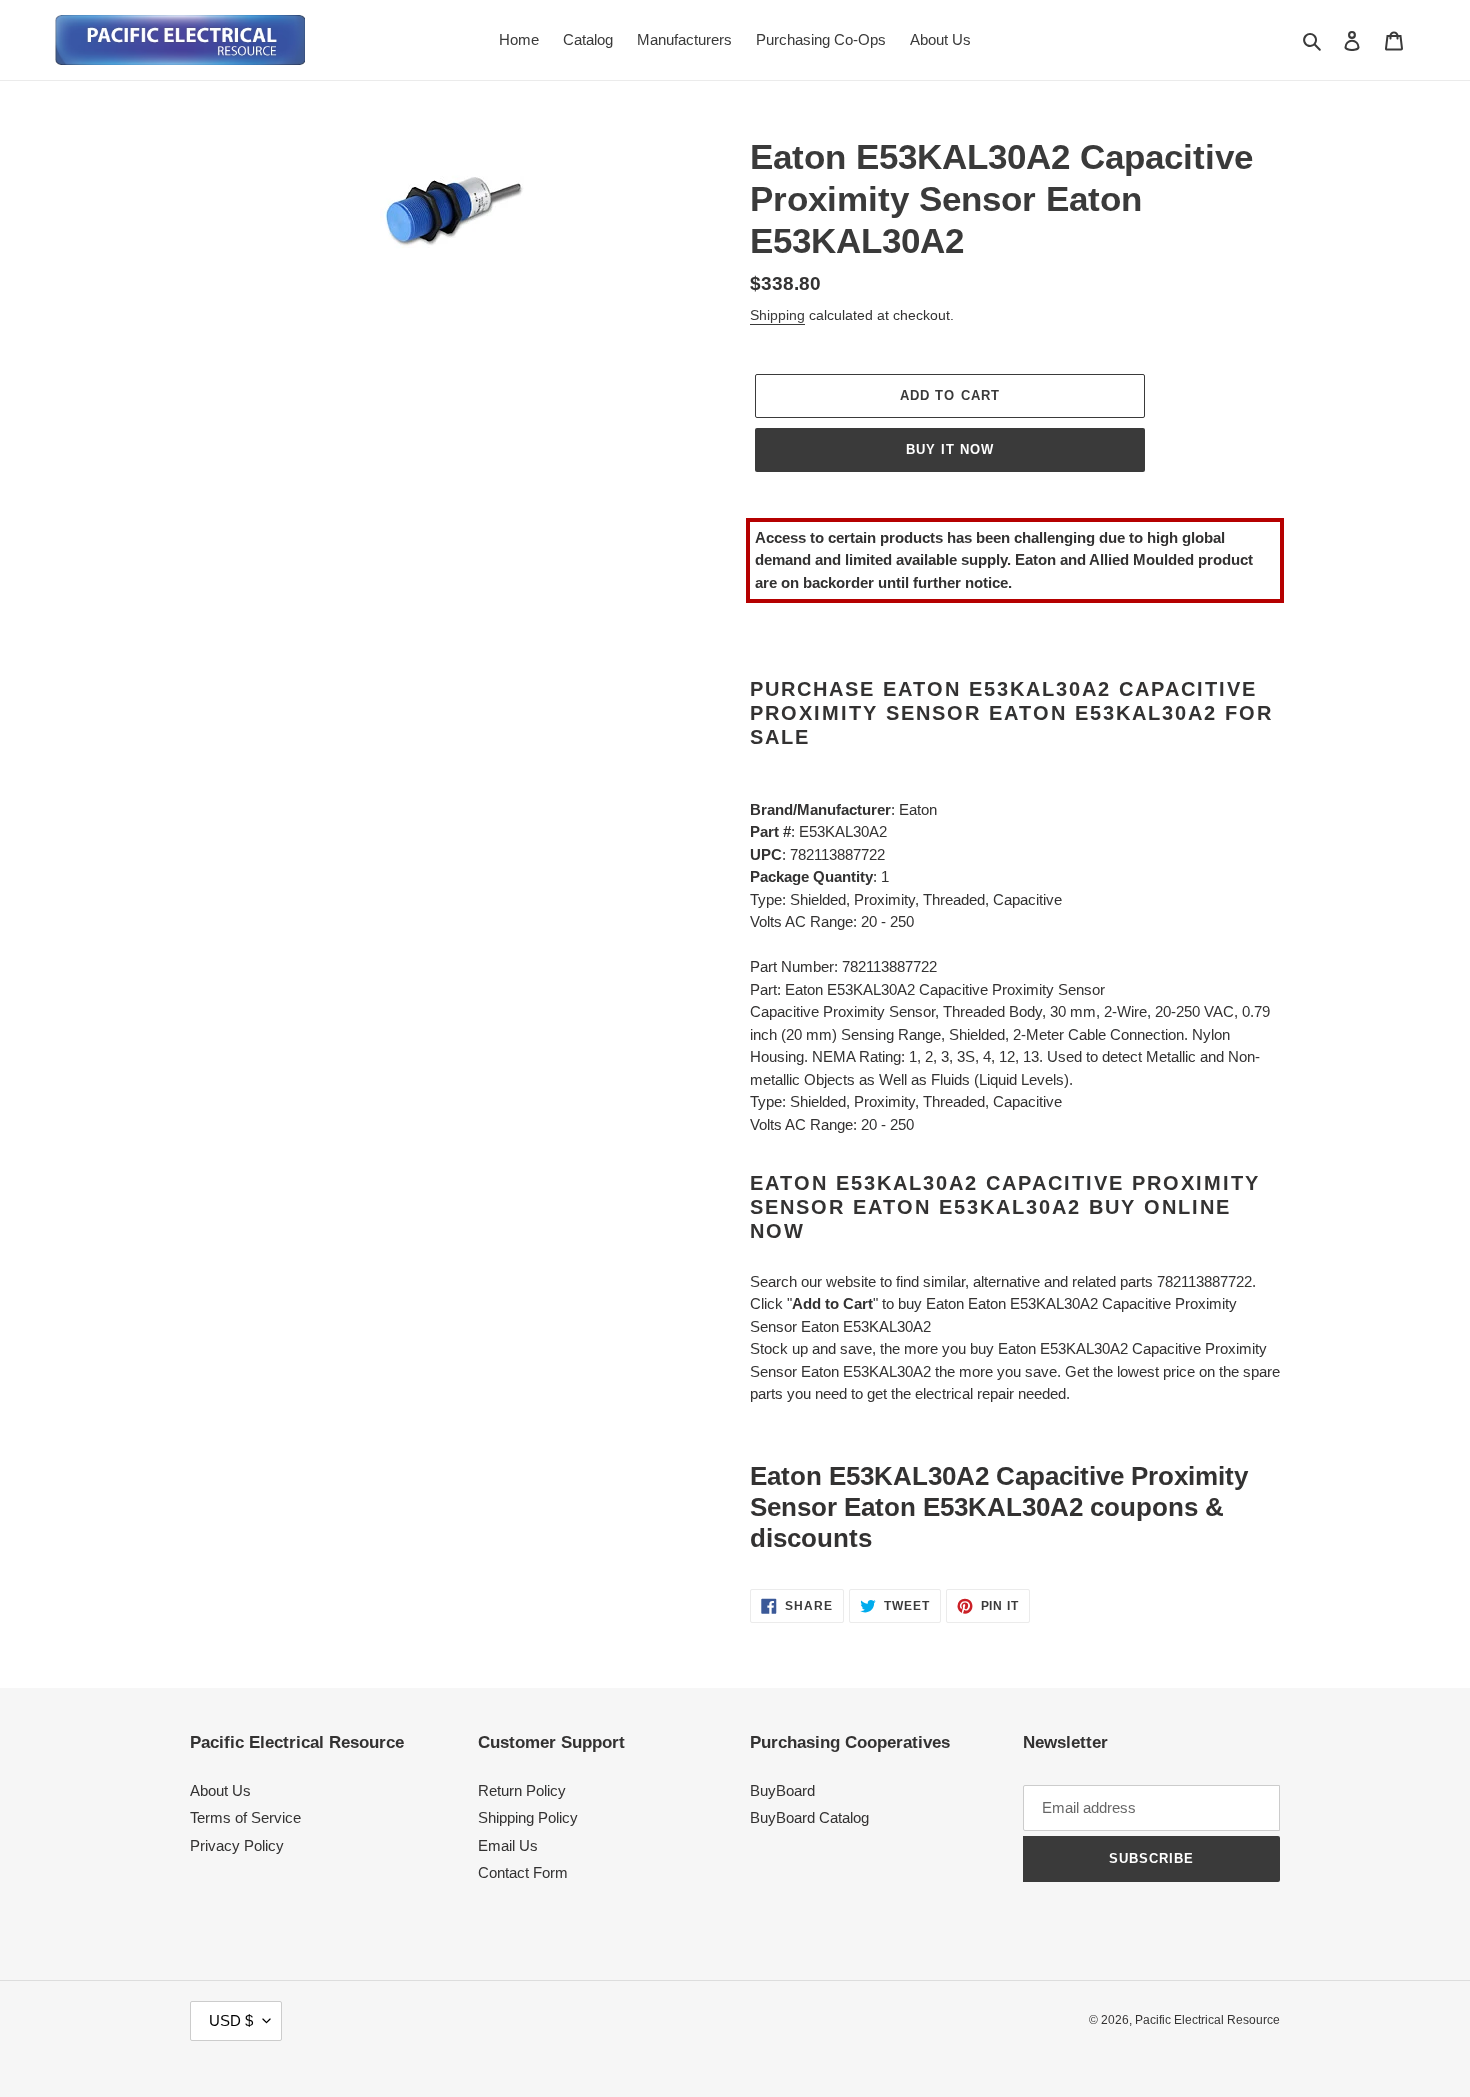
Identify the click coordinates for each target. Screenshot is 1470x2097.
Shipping (777, 315)
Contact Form (523, 1872)
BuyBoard (782, 1790)
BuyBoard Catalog (809, 1817)
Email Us (508, 1845)
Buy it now (950, 449)
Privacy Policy (237, 1845)
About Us (220, 1790)
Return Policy (522, 1790)
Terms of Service (245, 1817)
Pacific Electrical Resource (1207, 2020)
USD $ (231, 2020)
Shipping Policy (528, 1817)
